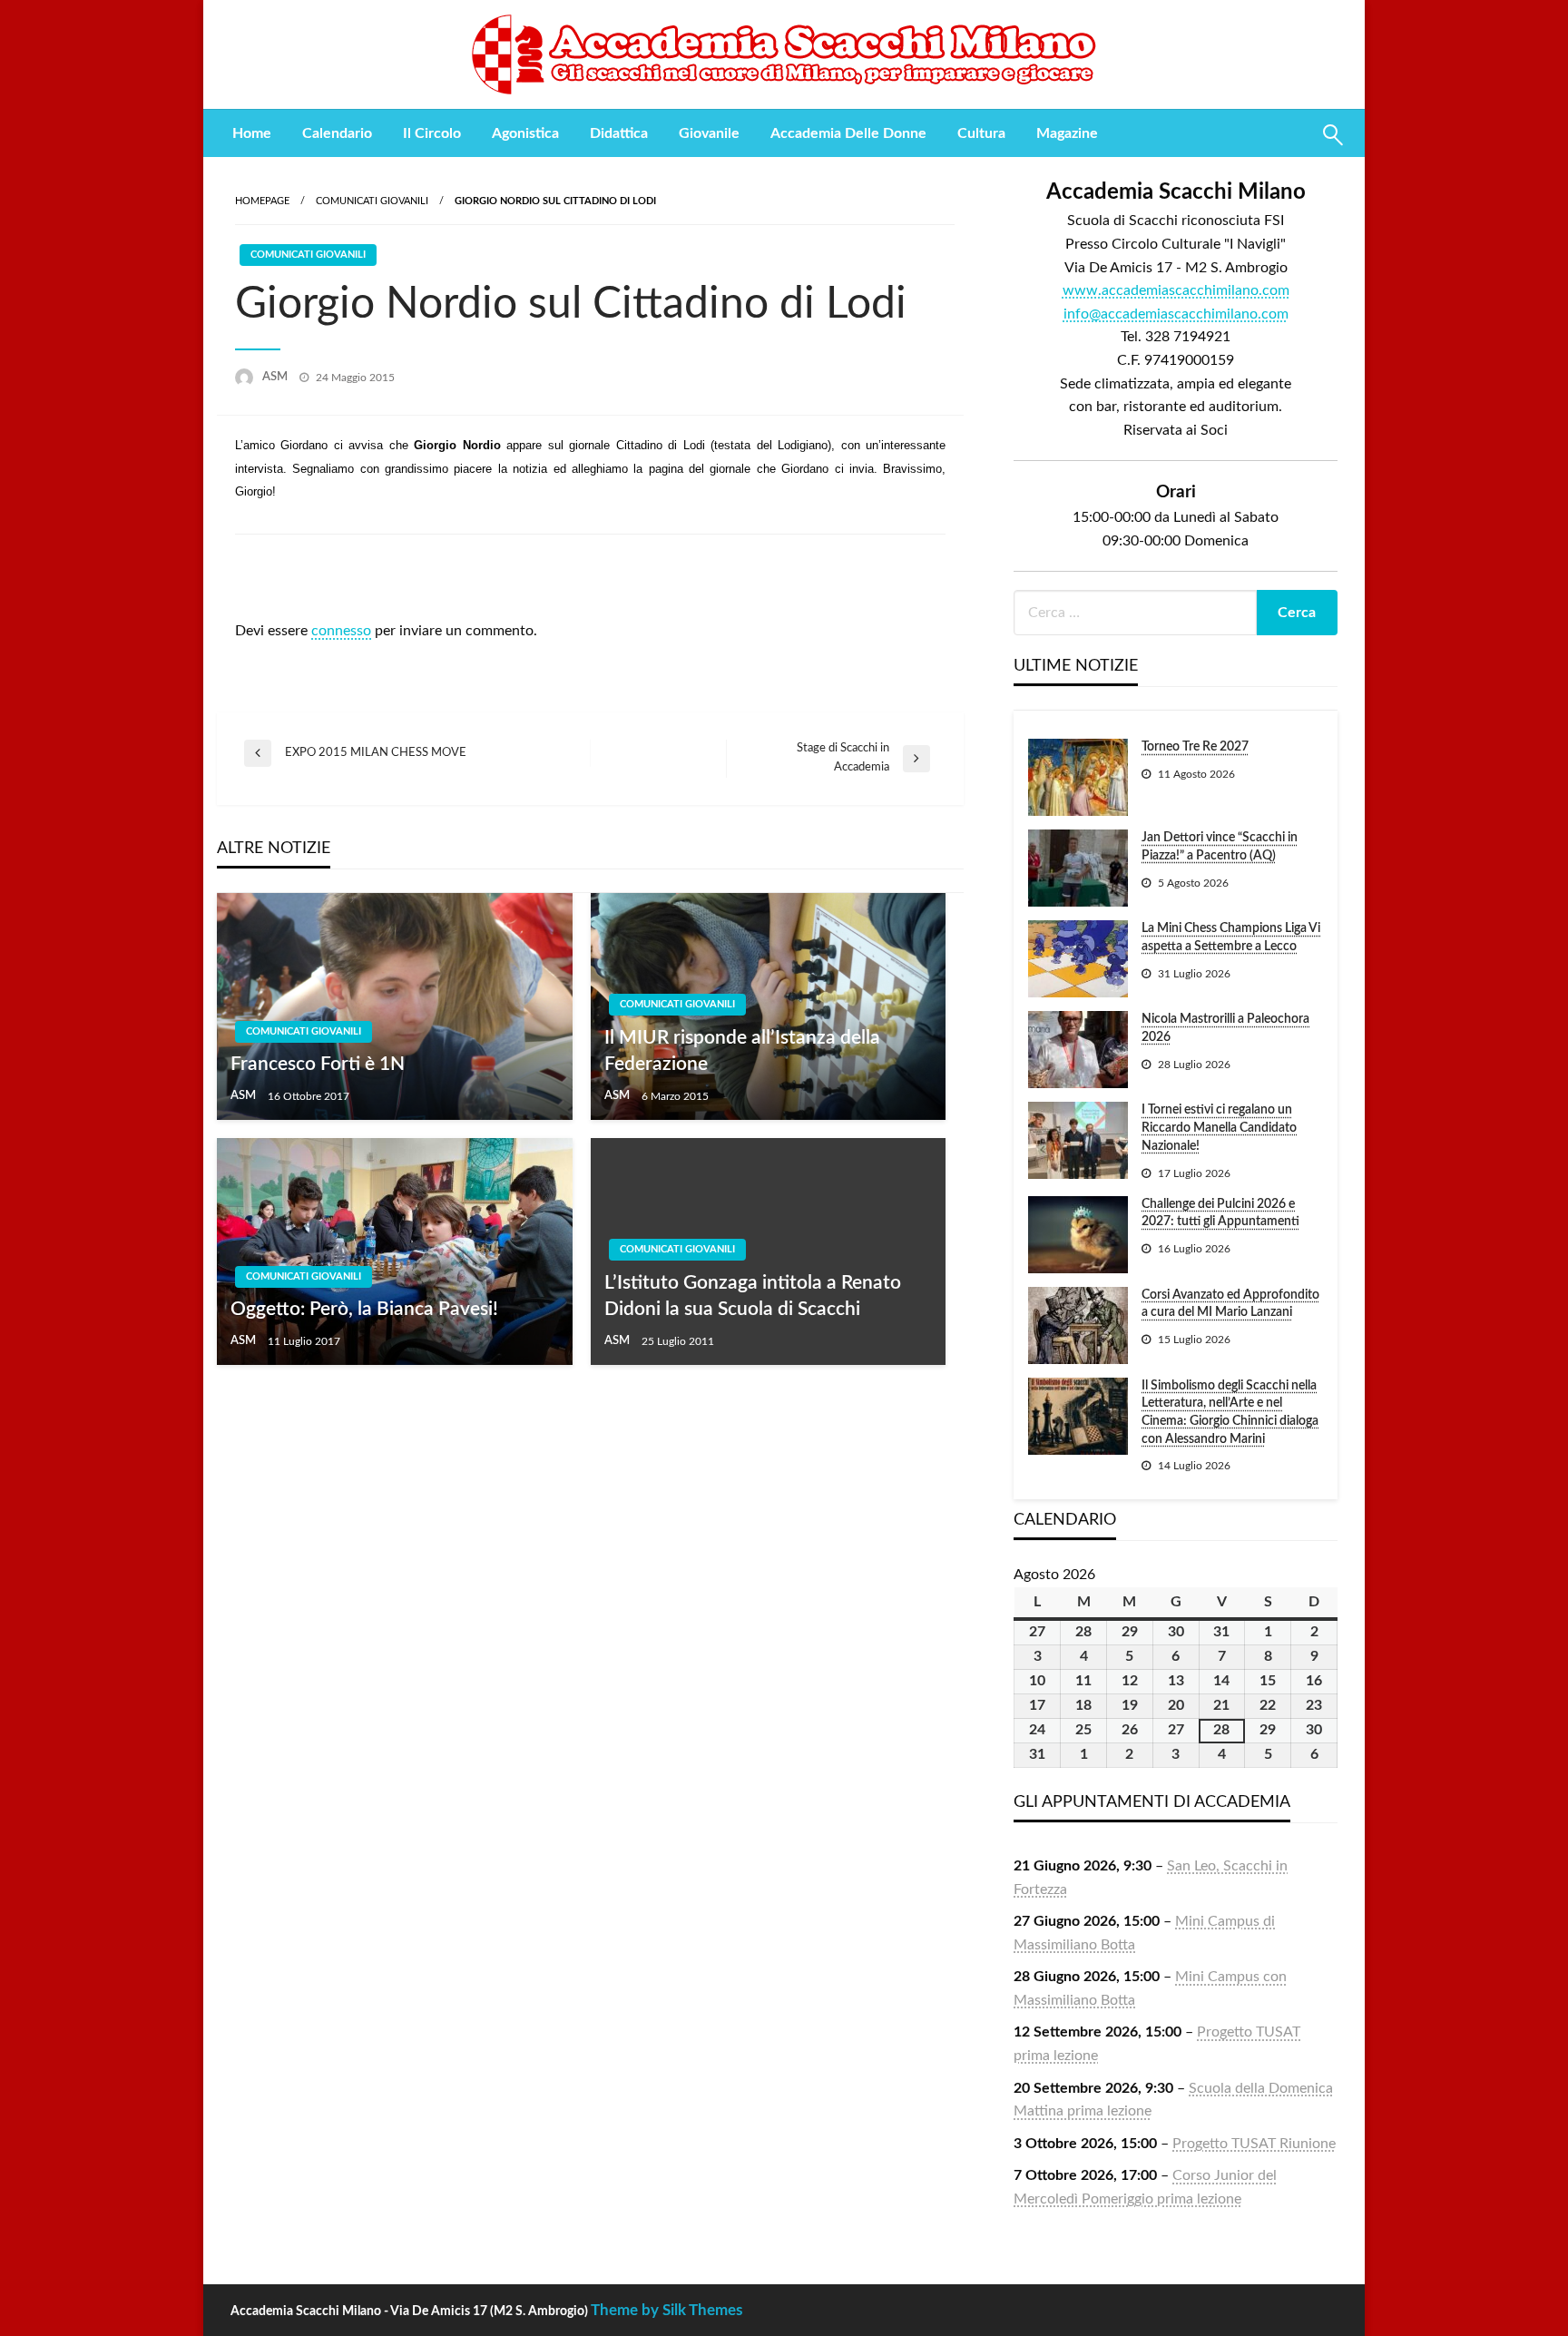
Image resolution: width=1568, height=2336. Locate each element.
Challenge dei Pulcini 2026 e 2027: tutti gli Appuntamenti (1220, 1213)
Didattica (619, 133)
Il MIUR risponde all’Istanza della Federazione (742, 1051)
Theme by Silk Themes (666, 2310)
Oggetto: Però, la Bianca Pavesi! (364, 1309)
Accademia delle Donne (848, 133)
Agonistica (525, 133)
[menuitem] (252, 133)
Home (252, 133)
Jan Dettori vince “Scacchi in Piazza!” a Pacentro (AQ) (1220, 847)
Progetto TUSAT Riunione (1254, 2144)
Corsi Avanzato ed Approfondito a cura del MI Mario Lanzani (1230, 1304)
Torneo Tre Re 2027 (1195, 747)
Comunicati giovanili (372, 201)
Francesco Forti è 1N (318, 1064)
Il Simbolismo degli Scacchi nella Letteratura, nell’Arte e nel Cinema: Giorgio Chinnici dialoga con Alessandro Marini (1230, 1413)
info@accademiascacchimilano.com (1176, 314)
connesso (341, 631)
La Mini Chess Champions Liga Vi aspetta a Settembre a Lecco (1231, 937)
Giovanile (709, 133)
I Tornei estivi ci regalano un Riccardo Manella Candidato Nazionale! (1219, 1128)
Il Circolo (432, 133)
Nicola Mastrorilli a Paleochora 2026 (1225, 1028)
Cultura (981, 133)
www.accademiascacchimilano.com (1176, 290)
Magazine (1067, 133)
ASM (276, 377)
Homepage (262, 201)
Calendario (337, 133)
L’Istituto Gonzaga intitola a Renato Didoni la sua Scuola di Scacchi (753, 1296)
